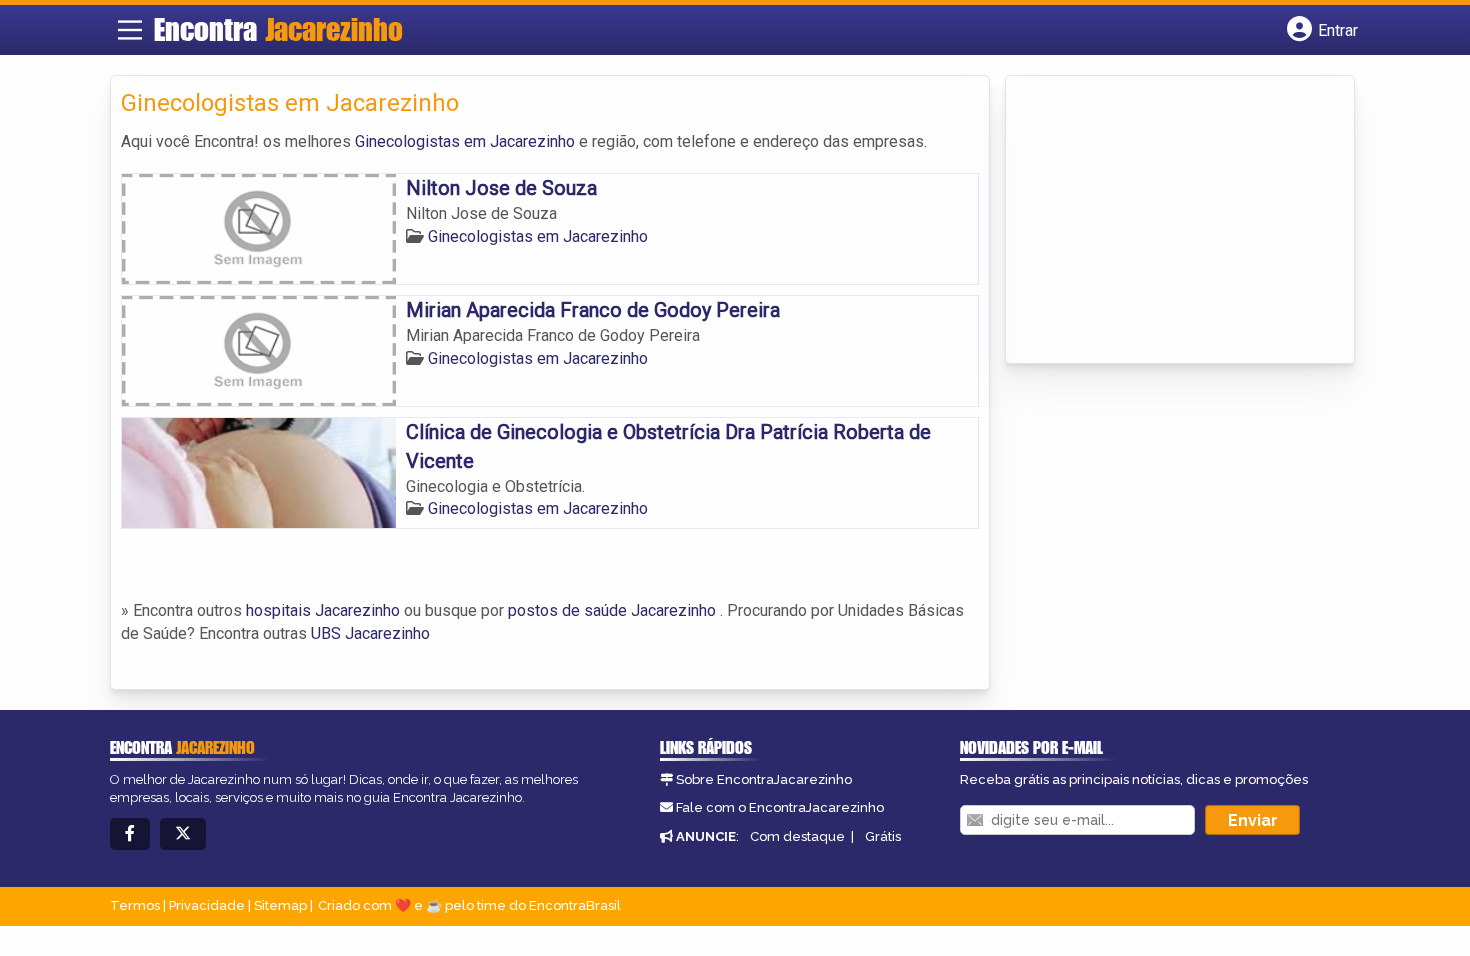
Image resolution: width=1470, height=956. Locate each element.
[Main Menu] (130, 30)
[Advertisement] (1166, 221)
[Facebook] (130, 834)
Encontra (278, 29)
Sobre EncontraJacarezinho (764, 779)
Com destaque (797, 836)
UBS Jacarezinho (370, 633)
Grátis (883, 836)
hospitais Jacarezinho (323, 610)
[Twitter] (183, 834)
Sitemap (280, 905)
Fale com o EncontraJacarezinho (780, 807)
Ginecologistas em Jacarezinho (465, 141)
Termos (135, 905)
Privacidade (207, 905)
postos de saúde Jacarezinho (612, 610)
